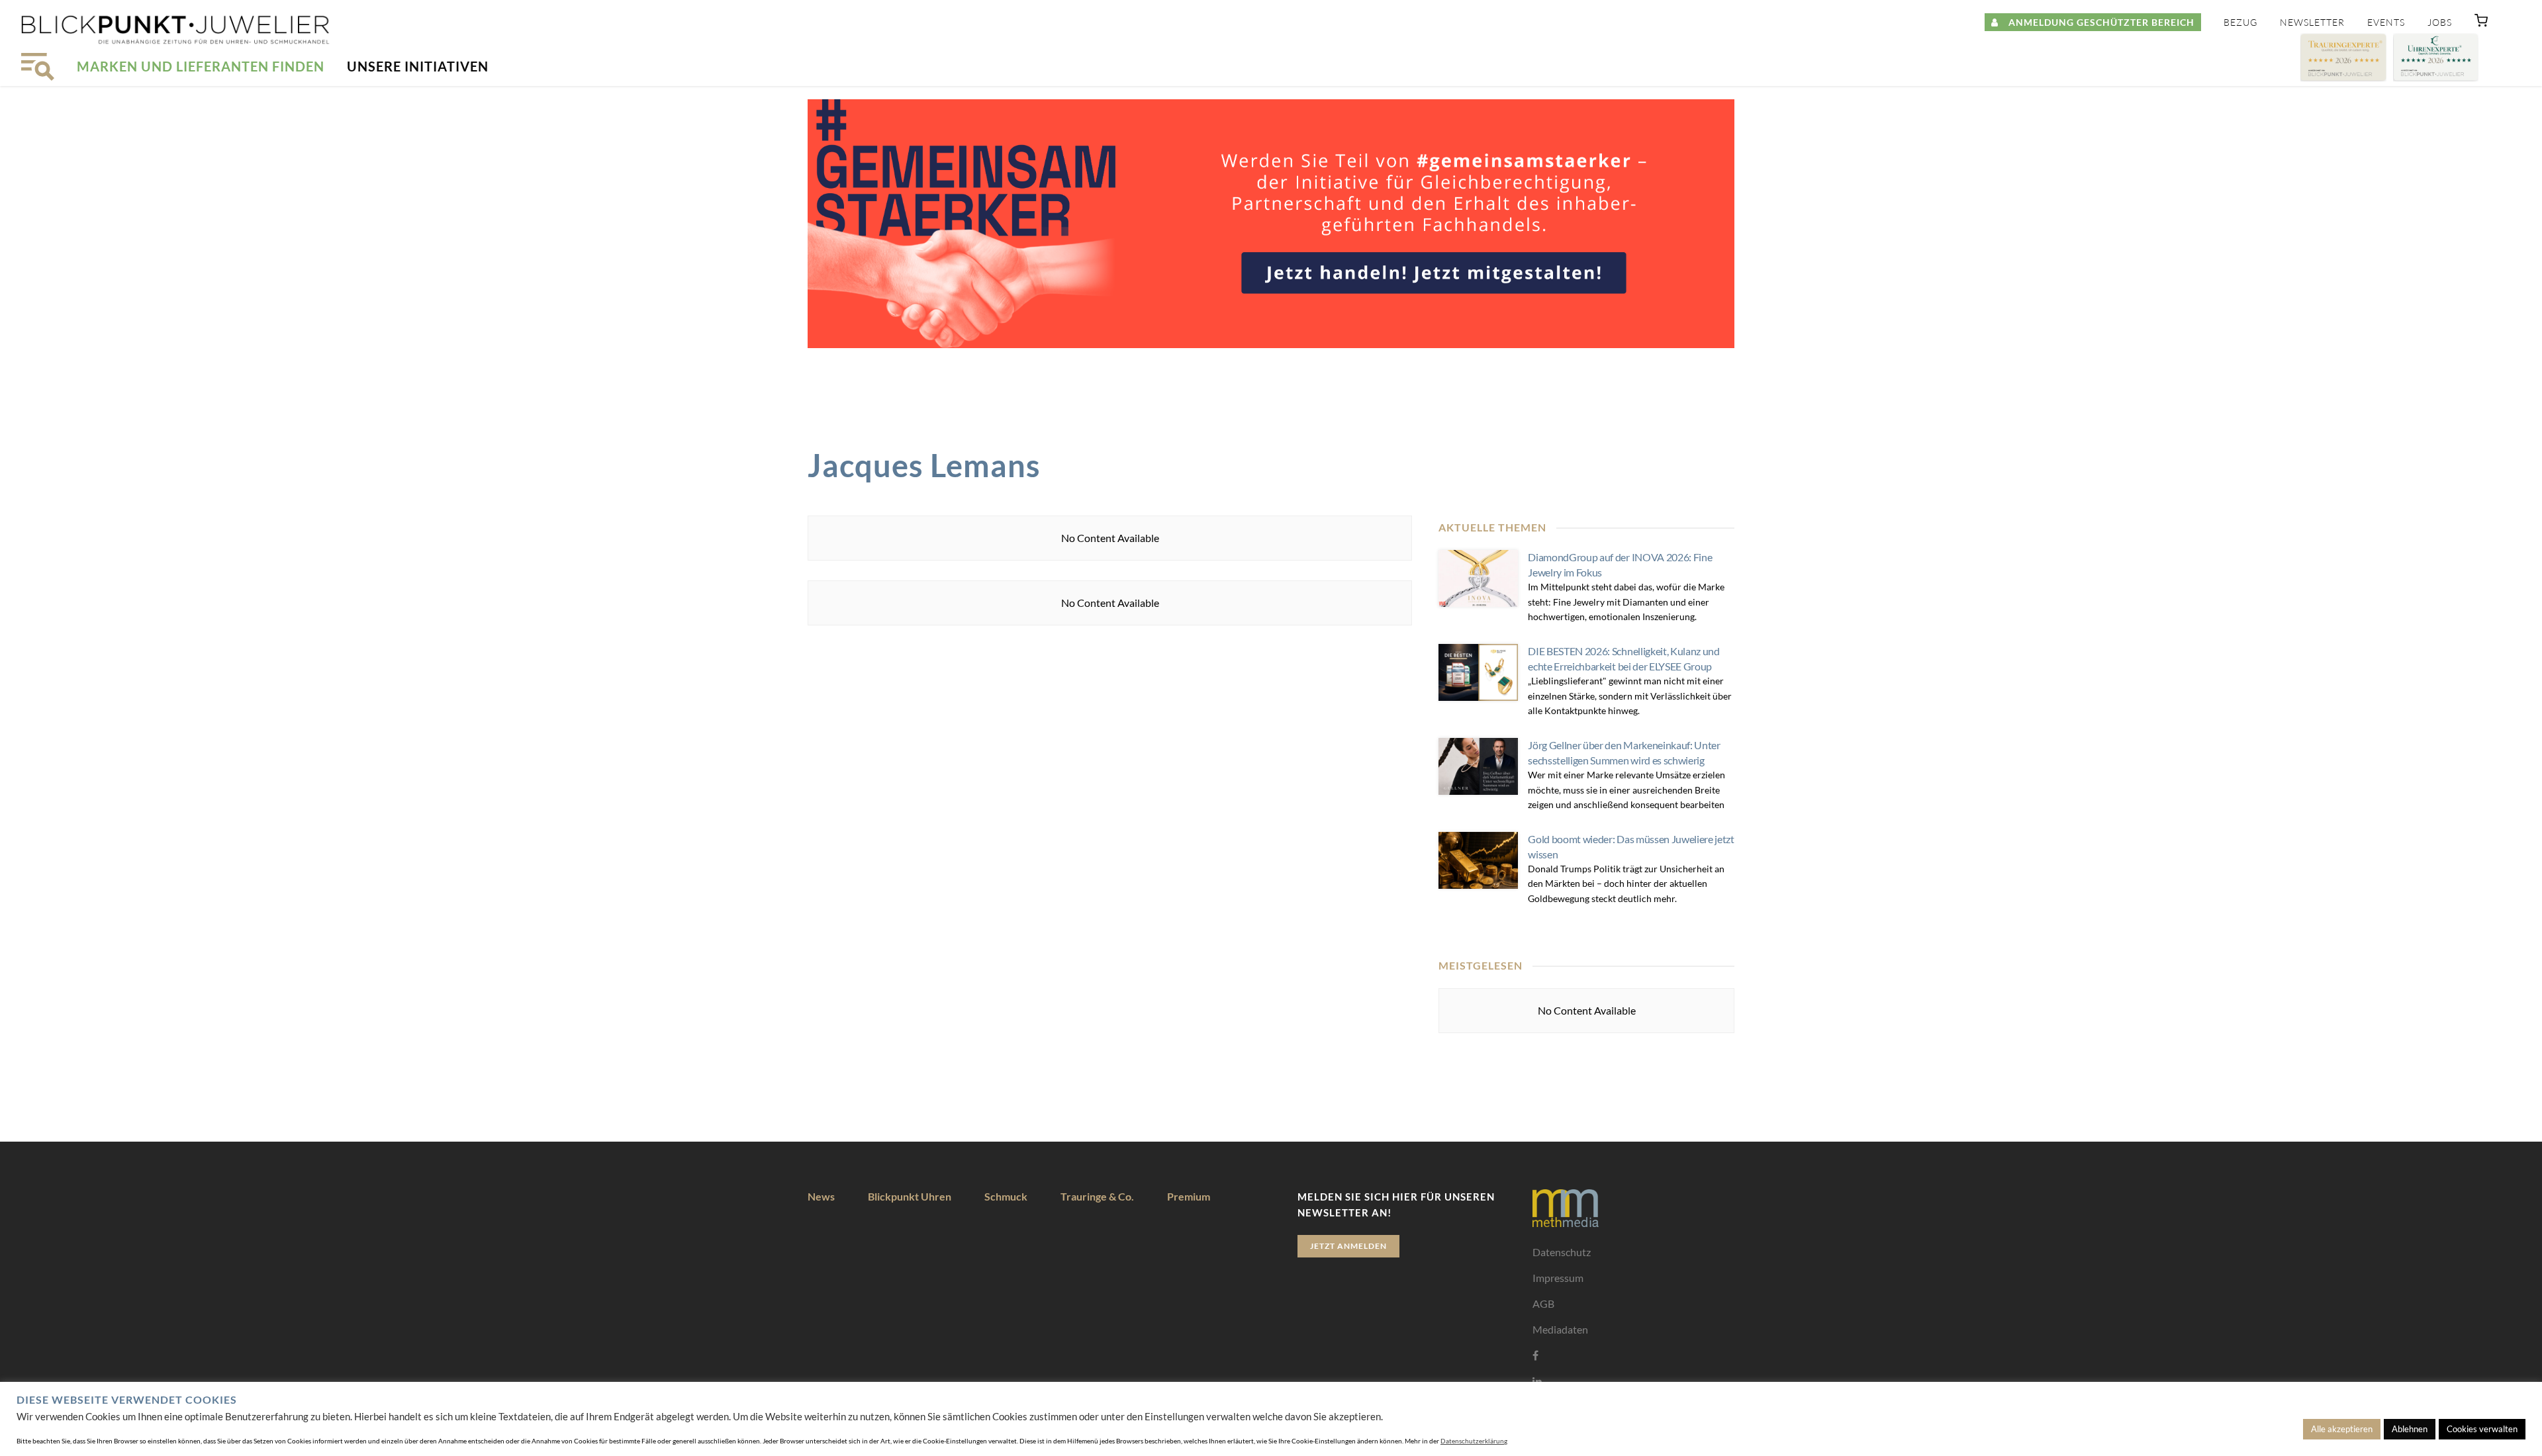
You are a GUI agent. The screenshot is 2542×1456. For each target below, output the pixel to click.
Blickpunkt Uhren (910, 1196)
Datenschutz (1562, 1252)
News (821, 1196)
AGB (1543, 1303)
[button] (2481, 23)
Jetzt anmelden (1348, 1246)
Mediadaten (1560, 1329)
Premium (1189, 1196)
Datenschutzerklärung (1474, 1441)
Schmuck (1006, 1196)
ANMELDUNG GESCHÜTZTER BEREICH (2096, 22)
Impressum (1558, 1278)
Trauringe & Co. (1097, 1196)
